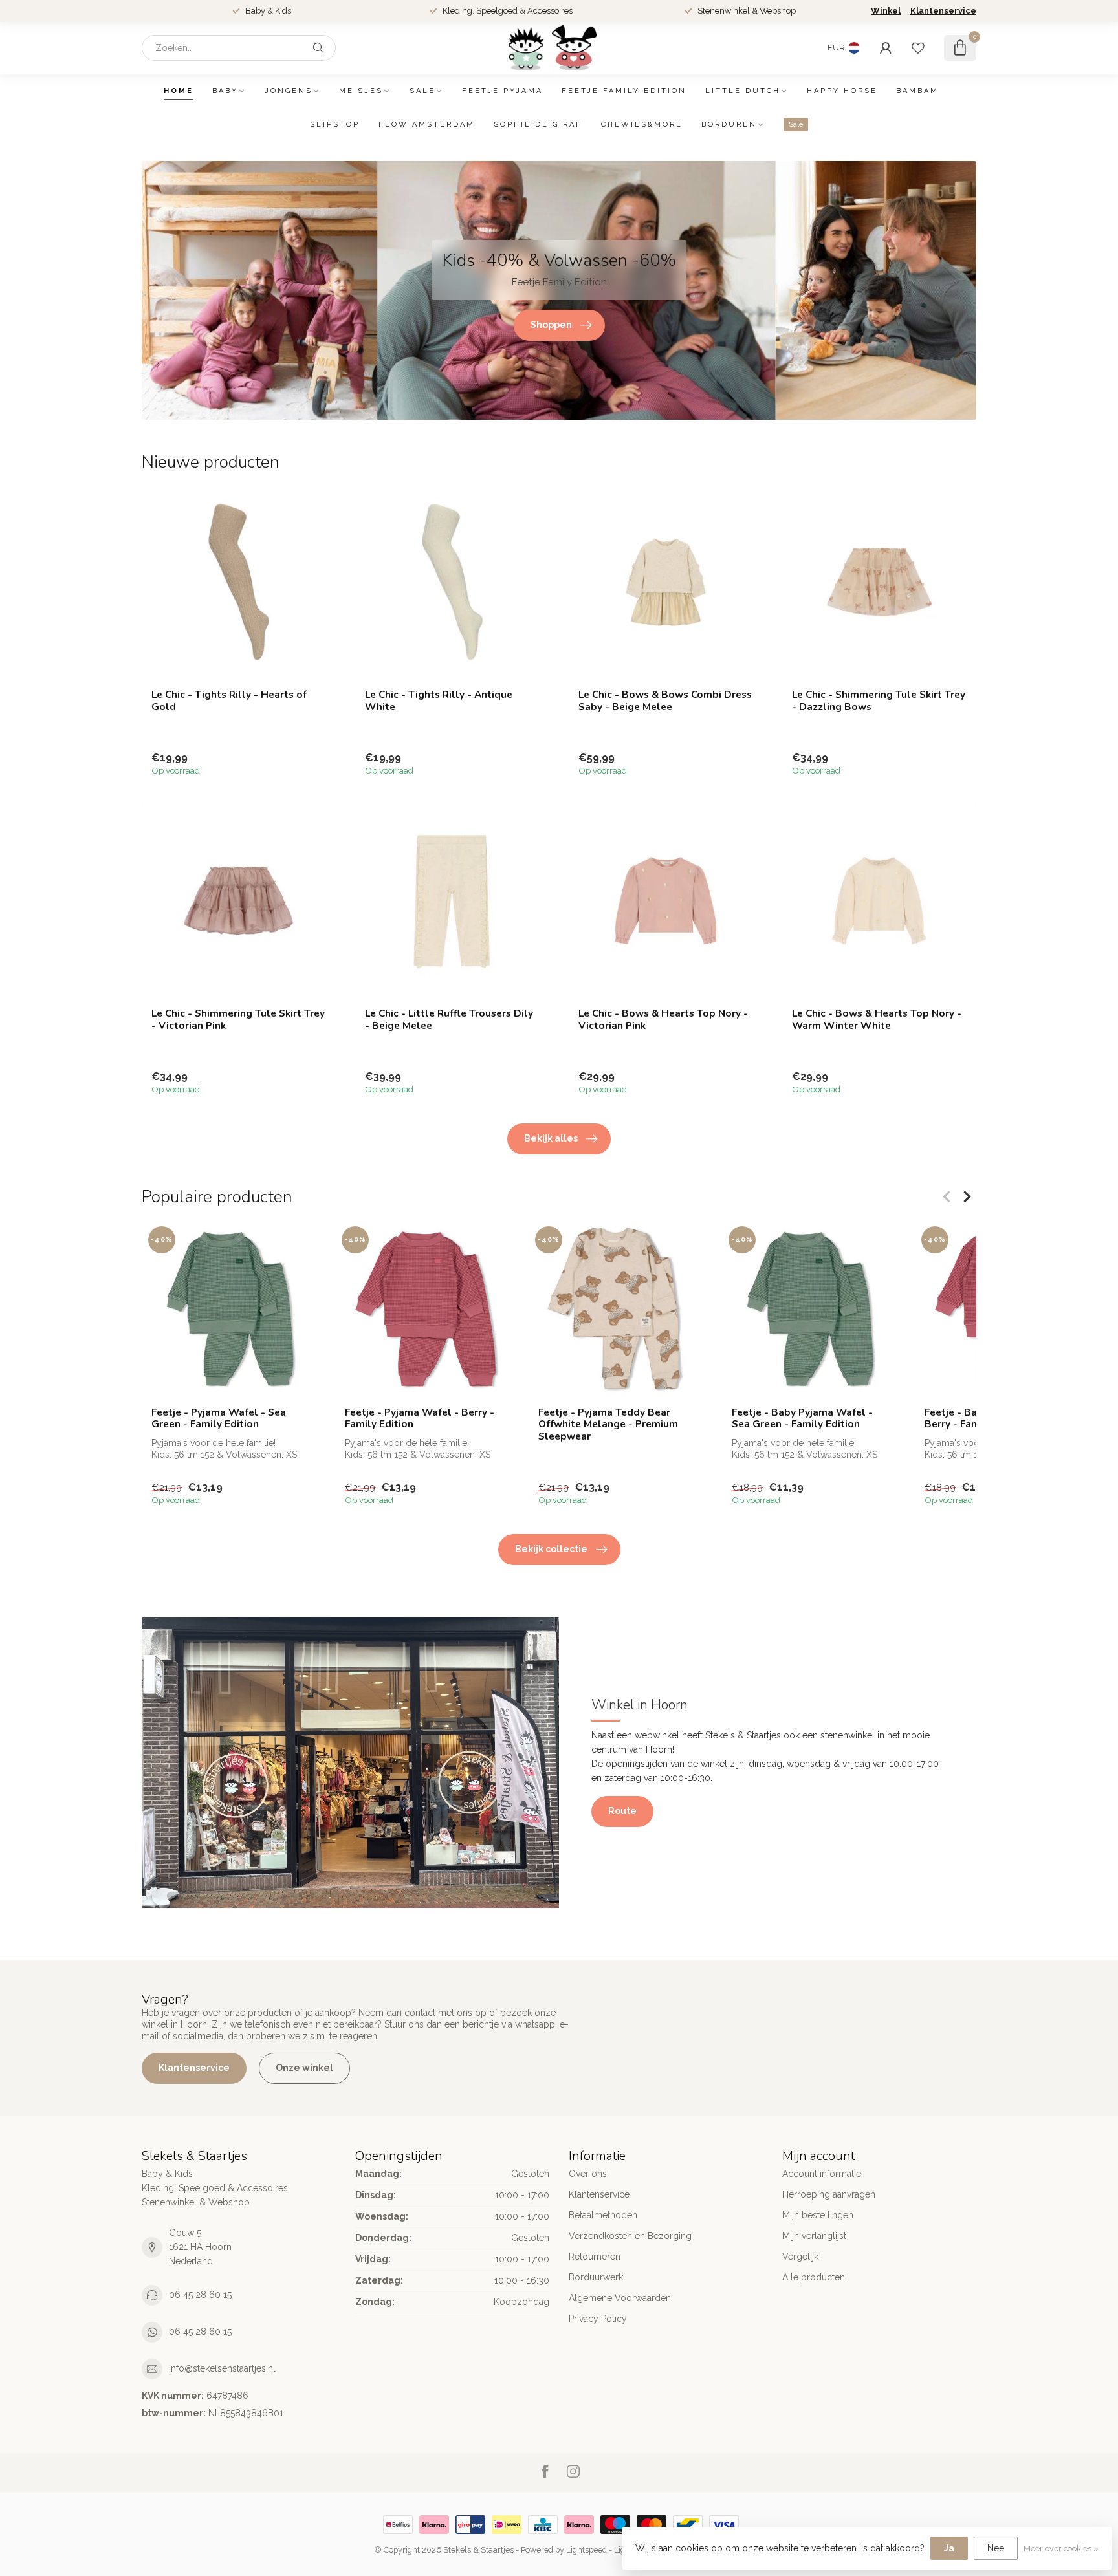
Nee (996, 2548)
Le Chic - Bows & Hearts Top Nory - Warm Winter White (877, 1020)
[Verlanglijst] (918, 48)
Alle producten (814, 2277)
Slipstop (335, 124)
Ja (949, 2548)
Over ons (588, 2174)
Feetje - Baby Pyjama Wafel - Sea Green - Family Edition (802, 1419)
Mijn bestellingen (818, 2215)
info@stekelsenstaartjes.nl (222, 2368)
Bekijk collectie (551, 1549)
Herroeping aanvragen (829, 2194)
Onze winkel (304, 2068)
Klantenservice (943, 11)
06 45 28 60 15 (200, 2295)
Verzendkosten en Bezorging (630, 2236)
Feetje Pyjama (502, 91)
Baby (225, 91)
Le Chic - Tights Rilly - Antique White (439, 701)
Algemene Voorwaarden (620, 2298)
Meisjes (361, 91)
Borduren (729, 124)
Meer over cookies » (1061, 2549)
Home (179, 91)
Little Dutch (743, 91)
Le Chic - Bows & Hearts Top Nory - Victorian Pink (663, 1020)
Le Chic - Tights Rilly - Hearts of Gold (229, 701)
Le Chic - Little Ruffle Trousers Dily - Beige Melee (449, 1020)
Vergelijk (800, 2257)
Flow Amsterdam (427, 124)
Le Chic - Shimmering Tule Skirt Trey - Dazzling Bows (879, 701)
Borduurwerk (596, 2277)
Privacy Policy (598, 2319)
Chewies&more (642, 124)
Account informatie (822, 2174)
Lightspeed (586, 2550)
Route (622, 1811)
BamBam (917, 91)
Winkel (886, 11)
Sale (422, 91)
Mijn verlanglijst (814, 2236)
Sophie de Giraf (538, 124)
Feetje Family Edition (624, 91)
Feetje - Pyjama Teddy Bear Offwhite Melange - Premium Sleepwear (608, 1424)
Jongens (289, 91)
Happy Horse (842, 91)
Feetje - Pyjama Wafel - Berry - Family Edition (420, 1419)
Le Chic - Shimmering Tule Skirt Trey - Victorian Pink (238, 1020)
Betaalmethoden (603, 2215)
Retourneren (595, 2257)
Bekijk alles (551, 1138)
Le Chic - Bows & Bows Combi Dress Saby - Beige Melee (665, 701)
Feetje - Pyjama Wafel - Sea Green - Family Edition (219, 1419)
